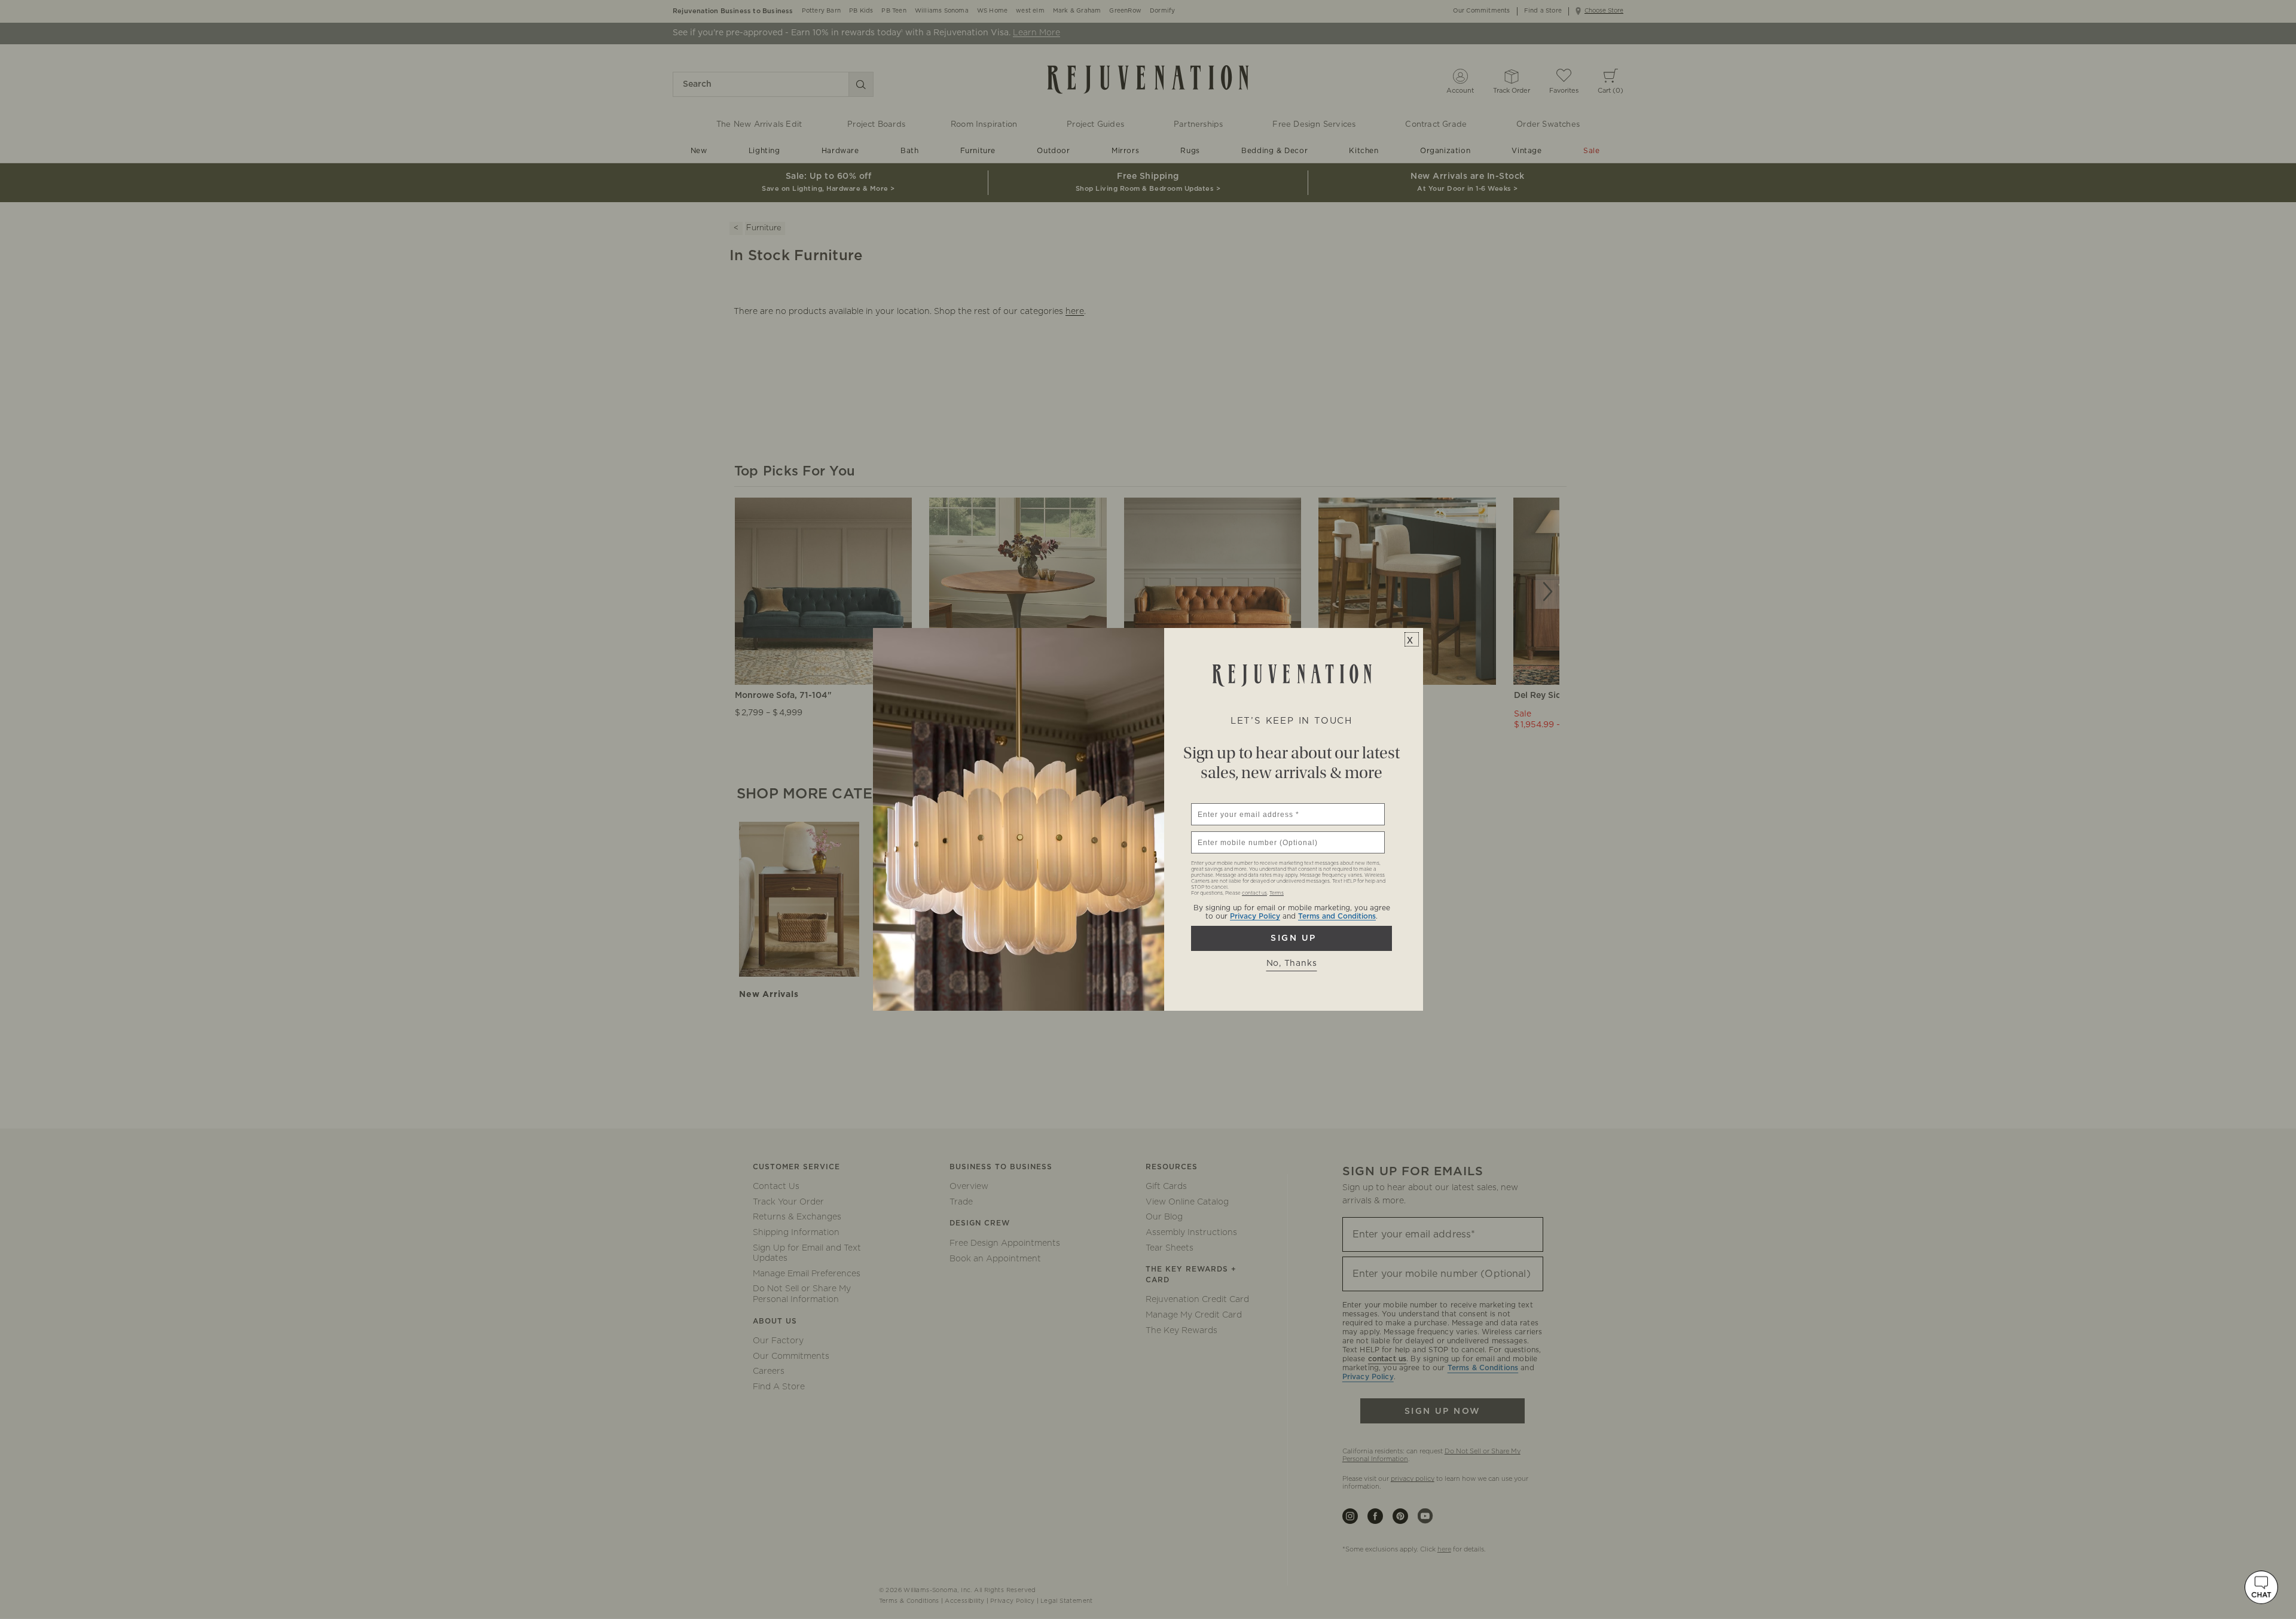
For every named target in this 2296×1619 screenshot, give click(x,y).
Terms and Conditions (1337, 916)
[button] (2261, 1587)
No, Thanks (1292, 964)
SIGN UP (1291, 938)
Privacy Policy (1255, 916)
